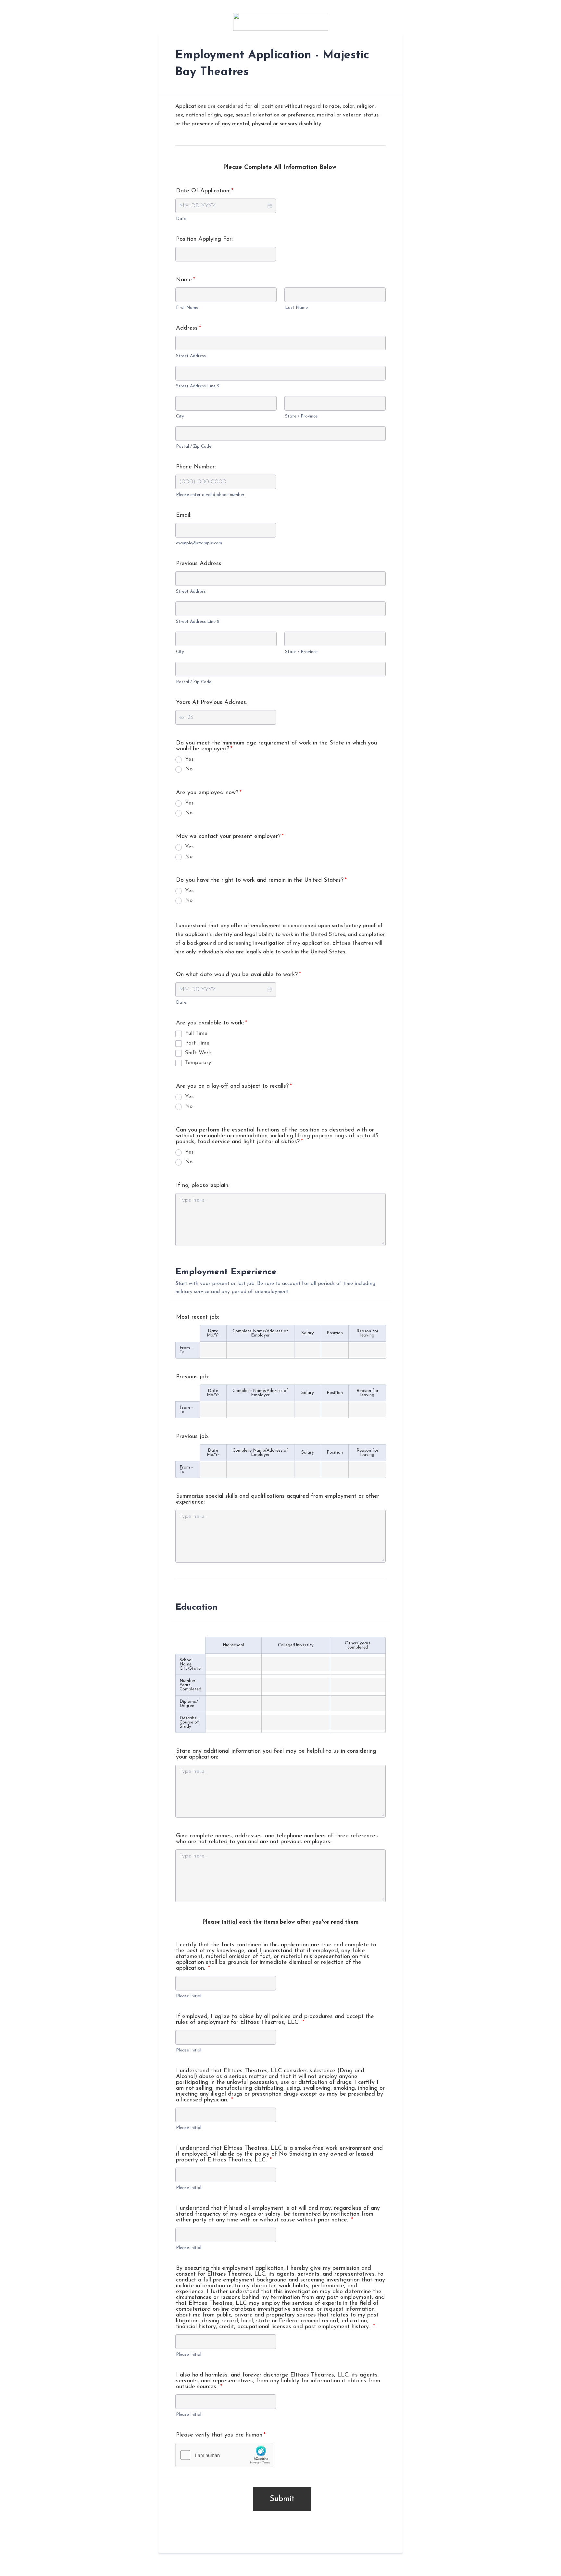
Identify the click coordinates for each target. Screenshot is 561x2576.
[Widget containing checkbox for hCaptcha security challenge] (224, 2455)
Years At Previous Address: (212, 703)
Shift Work (198, 1053)
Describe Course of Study (189, 1722)
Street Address (191, 356)
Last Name (296, 308)
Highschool (233, 1645)
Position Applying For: (204, 239)
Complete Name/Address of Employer (260, 1333)
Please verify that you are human (221, 2435)
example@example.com (199, 543)
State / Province (301, 416)
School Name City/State (190, 1664)
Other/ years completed (358, 1645)
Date (181, 219)
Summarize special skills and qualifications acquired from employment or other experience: (278, 1499)
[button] (269, 206)
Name (186, 280)
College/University (296, 1645)
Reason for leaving (368, 1333)
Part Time (197, 1043)
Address (188, 328)
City (180, 416)
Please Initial (189, 1996)
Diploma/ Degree (189, 1704)
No (189, 769)
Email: (184, 515)
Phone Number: (196, 467)
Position (335, 1333)
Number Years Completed (190, 1685)
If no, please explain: (203, 1186)
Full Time (196, 1033)
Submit (282, 2499)
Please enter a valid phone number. (211, 495)
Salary (308, 1333)
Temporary (198, 1063)
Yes (189, 759)
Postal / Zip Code (194, 447)
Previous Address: (199, 564)
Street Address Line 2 (198, 386)
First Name (187, 308)
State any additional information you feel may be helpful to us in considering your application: (276, 1754)
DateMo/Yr (213, 1333)
